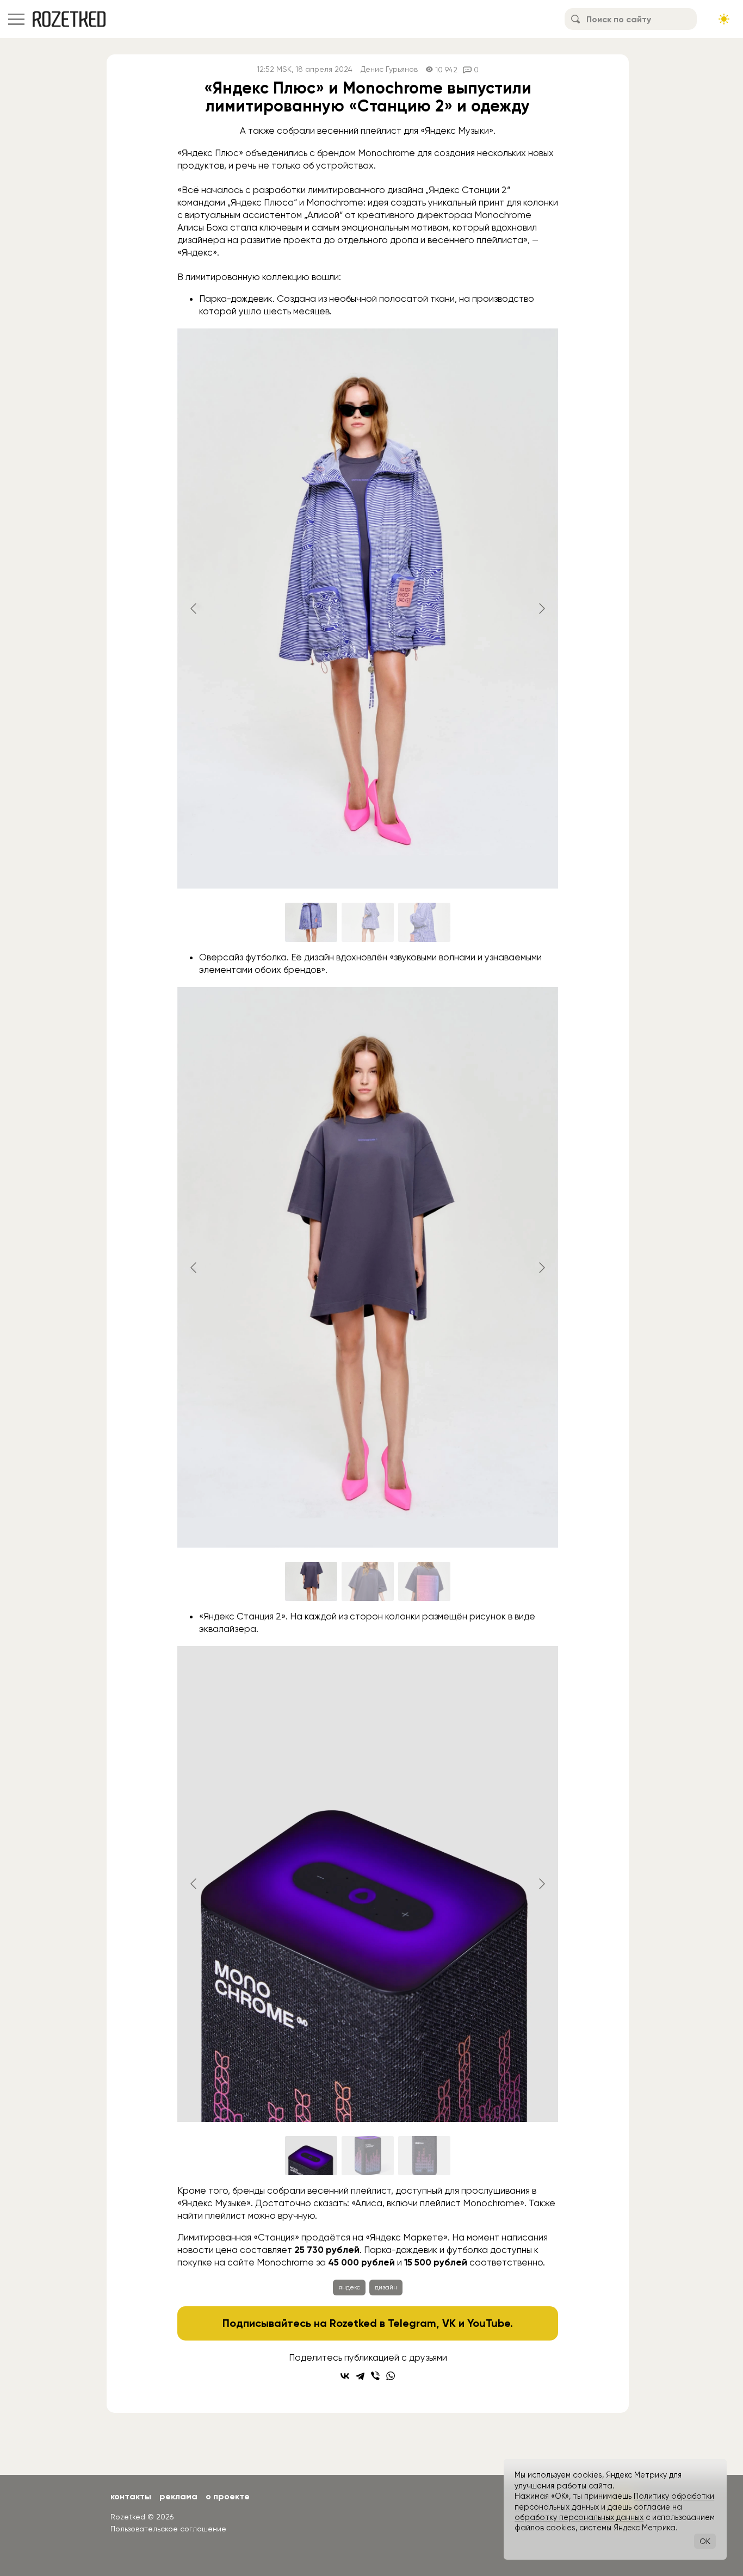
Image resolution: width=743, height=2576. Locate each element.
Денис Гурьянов (389, 69)
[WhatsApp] (391, 2376)
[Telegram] (360, 2376)
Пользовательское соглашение (168, 2529)
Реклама (178, 2496)
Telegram (412, 2323)
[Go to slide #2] (368, 922)
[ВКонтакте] (345, 2376)
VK (449, 2323)
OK (705, 2541)
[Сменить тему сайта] (724, 19)
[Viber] (375, 2376)
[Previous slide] (194, 609)
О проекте (228, 2496)
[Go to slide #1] (311, 922)
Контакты (131, 2496)
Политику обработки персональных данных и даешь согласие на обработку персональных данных (614, 2507)
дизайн (386, 2287)
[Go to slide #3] (424, 922)
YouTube (489, 2323)
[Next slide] (541, 609)
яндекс (349, 2287)
